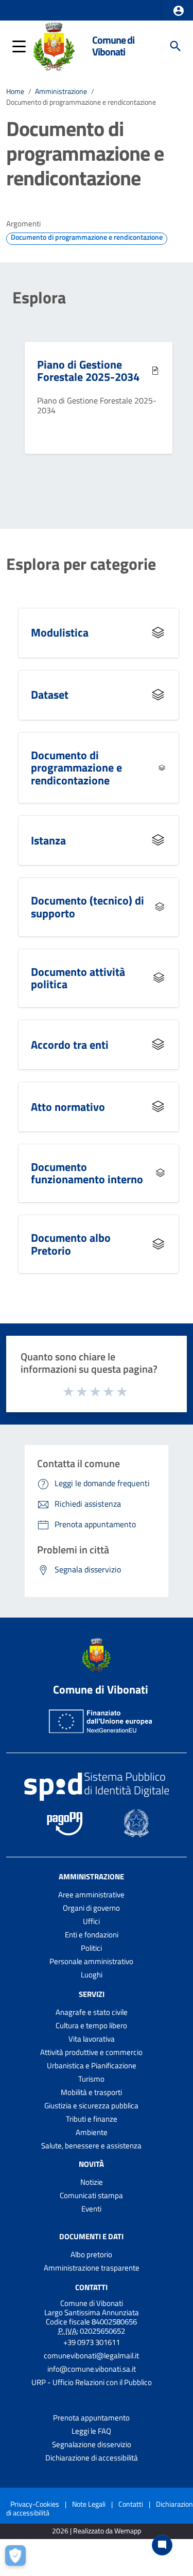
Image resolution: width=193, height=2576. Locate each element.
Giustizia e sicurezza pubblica (91, 2106)
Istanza (48, 840)
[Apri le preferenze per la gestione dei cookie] (18, 2558)
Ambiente (92, 2132)
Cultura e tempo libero (91, 2025)
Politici (91, 1948)
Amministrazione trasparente (92, 2268)
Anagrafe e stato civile (92, 2012)
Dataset (50, 695)
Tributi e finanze (92, 2119)
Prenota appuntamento (91, 2418)
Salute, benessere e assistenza (91, 2146)
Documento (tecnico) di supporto (87, 907)
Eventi (91, 2209)
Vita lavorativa (92, 2039)
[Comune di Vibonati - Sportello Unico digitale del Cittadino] (54, 45)
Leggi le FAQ (91, 2431)
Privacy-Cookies (35, 2504)
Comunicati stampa (91, 2195)
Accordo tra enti (70, 1045)
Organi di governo (91, 1908)
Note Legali (89, 2504)
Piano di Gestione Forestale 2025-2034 (88, 371)
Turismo (91, 2079)
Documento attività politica (78, 978)
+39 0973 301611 (92, 2342)
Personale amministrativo (91, 1961)
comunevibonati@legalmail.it (91, 2356)
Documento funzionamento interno (87, 1173)
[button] (179, 11)
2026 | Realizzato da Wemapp (97, 2531)
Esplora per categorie (81, 564)
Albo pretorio (91, 2254)
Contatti (91, 2287)
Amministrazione (61, 91)
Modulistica (60, 632)
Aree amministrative (91, 1895)
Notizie (92, 2182)
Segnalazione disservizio (92, 2444)
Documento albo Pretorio (71, 1244)
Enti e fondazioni (92, 1935)
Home (15, 91)
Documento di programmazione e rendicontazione (76, 768)
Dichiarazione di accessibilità (92, 2458)
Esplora (39, 297)
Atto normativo (68, 1107)
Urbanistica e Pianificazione (92, 2065)
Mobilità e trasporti (91, 2092)
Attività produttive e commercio (91, 2052)
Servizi (92, 1994)
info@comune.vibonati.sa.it (92, 2369)
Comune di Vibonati (113, 46)
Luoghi (92, 1975)
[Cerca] (176, 46)
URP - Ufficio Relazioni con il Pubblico (92, 2382)
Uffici (91, 1921)
